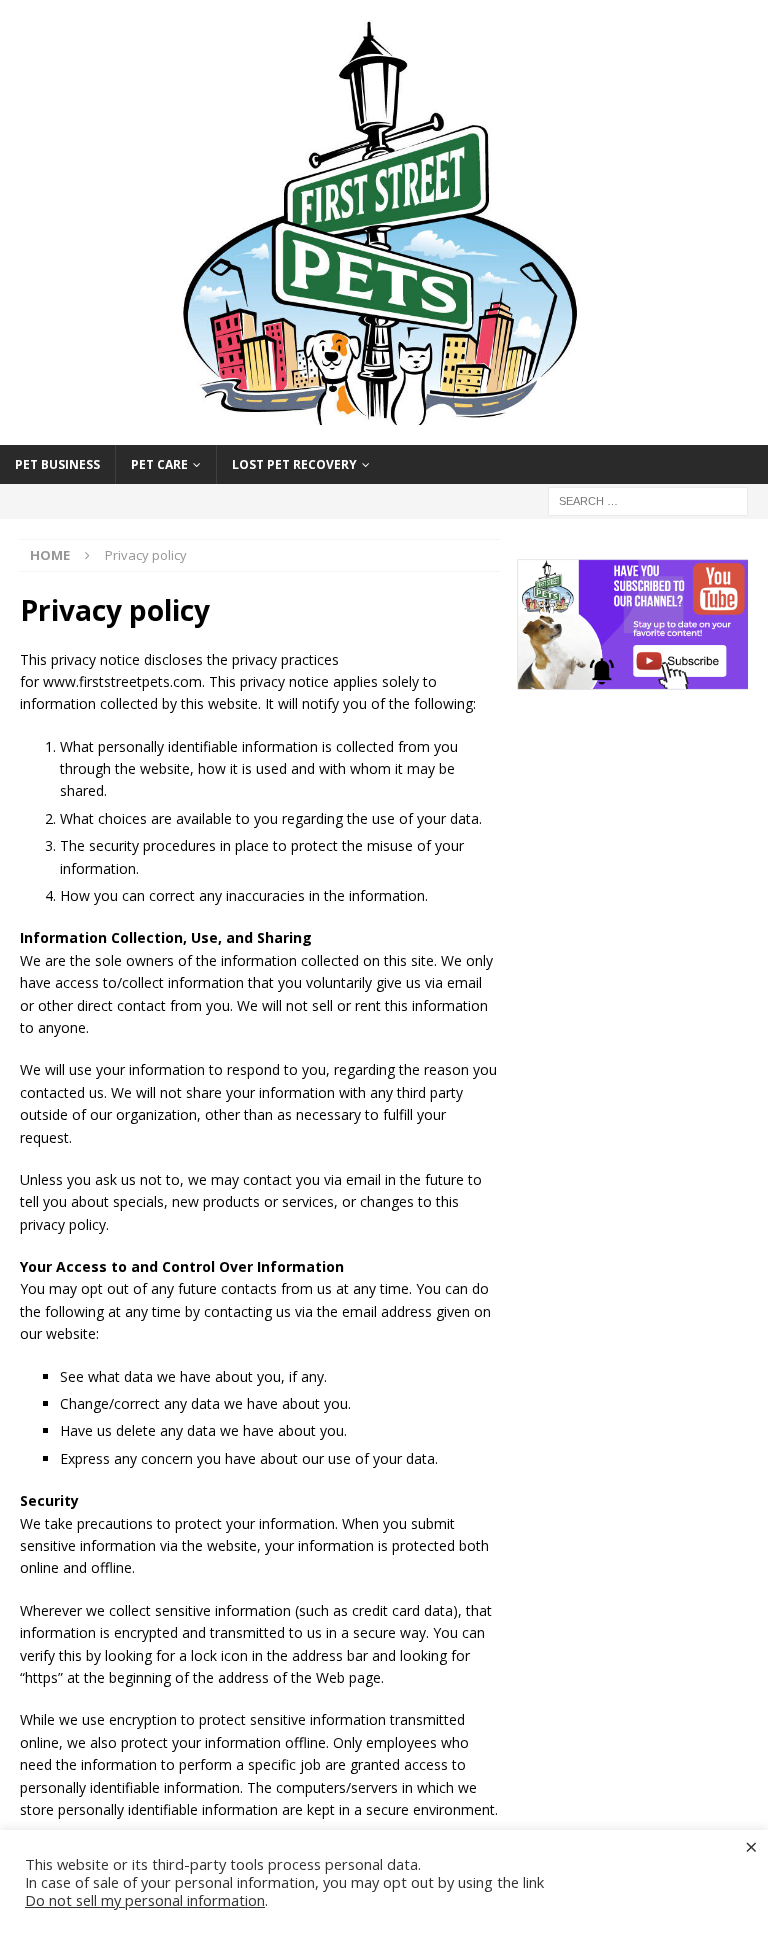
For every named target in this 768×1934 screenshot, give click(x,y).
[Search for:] (648, 500)
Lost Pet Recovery (294, 464)
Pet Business (57, 464)
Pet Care (159, 464)
